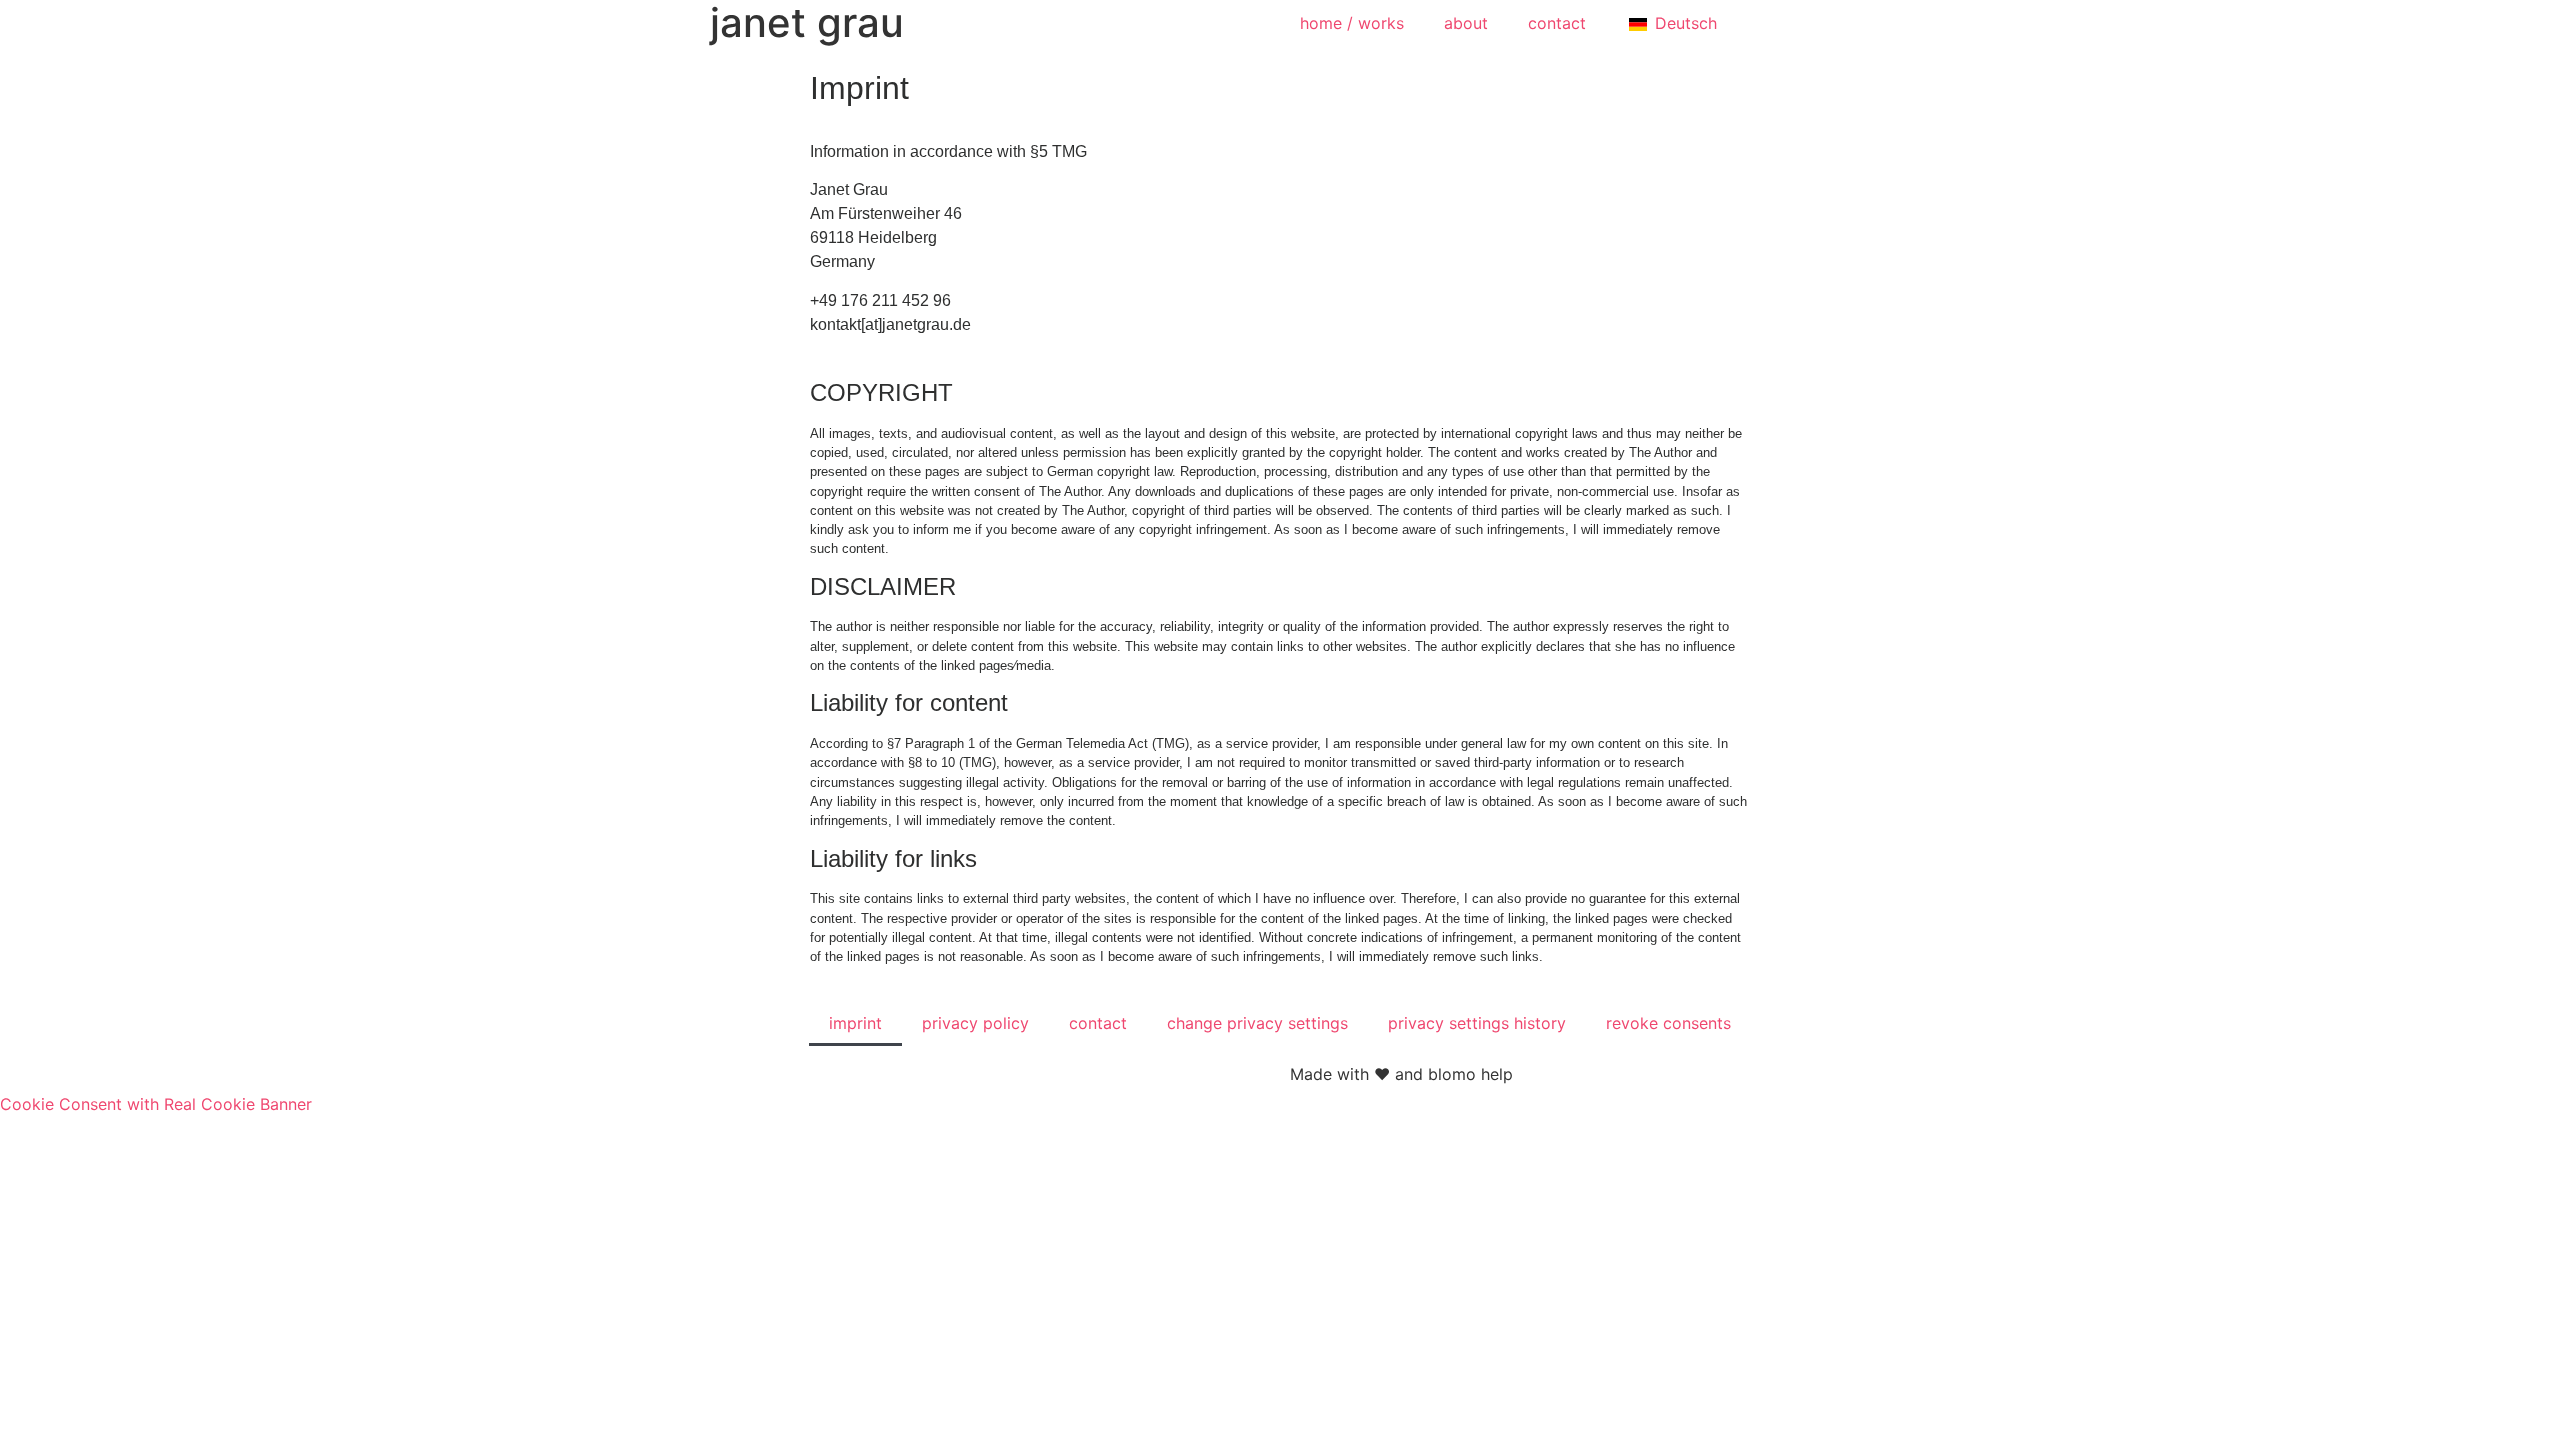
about (1466, 23)
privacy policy (975, 1023)
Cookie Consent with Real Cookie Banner (156, 1104)
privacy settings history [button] (1477, 1023)
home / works (1352, 23)
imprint (855, 1023)
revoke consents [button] (1668, 1023)
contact (1557, 23)
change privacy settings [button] (1257, 1023)
